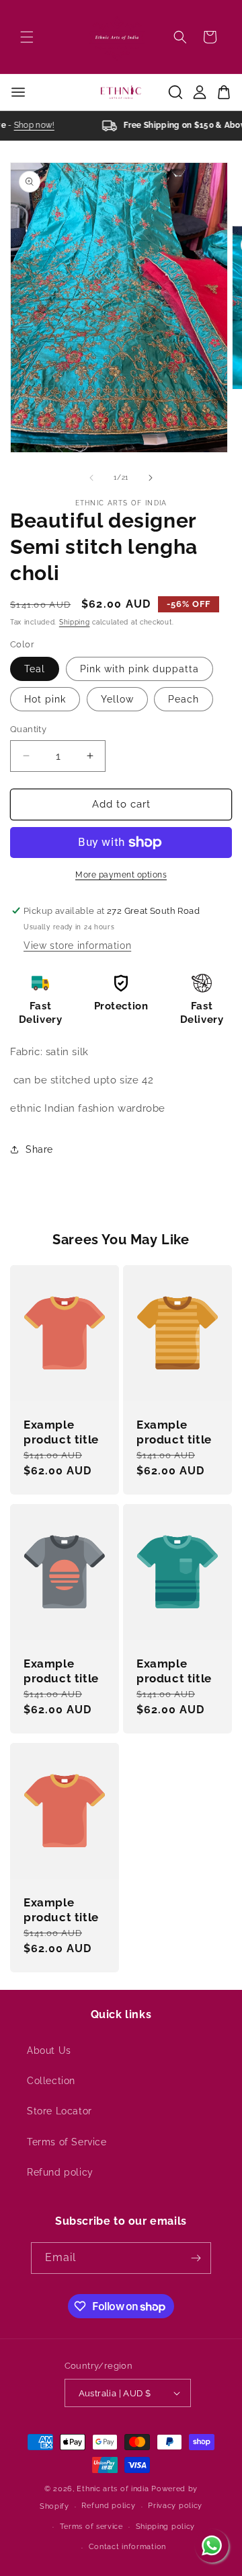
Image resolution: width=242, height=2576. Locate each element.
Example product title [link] (61, 1432)
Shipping (75, 622)
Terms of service (91, 2527)
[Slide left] (91, 478)
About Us (49, 2050)
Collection (51, 2081)
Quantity (28, 729)
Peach (184, 699)
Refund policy (60, 2172)
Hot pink (45, 699)
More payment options (121, 875)
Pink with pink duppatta (139, 669)
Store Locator (59, 2111)
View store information (77, 945)
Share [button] (39, 1149)
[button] (27, 37)
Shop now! (30, 125)
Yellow (117, 699)
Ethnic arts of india (113, 2489)
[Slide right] (151, 478)
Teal (35, 669)
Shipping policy (166, 2527)
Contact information (127, 2547)
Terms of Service (67, 2142)
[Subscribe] (196, 2258)
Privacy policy (175, 2506)
